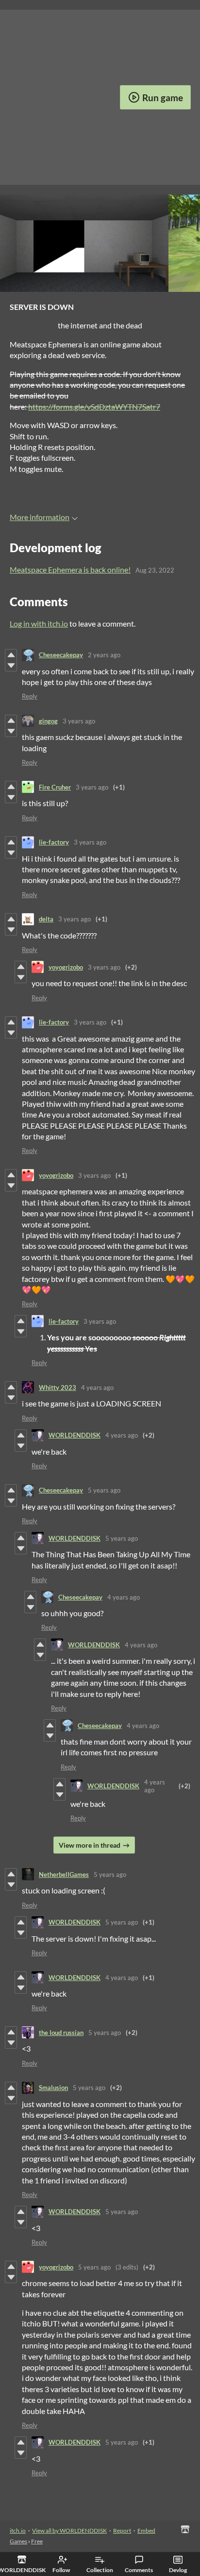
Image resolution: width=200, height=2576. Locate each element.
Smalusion (53, 2088)
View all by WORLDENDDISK (69, 2531)
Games (18, 2541)
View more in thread (90, 1845)
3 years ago (79, 721)
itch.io (18, 2531)
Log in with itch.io (39, 623)
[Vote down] (11, 666)
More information (40, 517)
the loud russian (61, 2033)
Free (37, 2541)
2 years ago (104, 655)
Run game (163, 98)
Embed (146, 2531)
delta (46, 919)
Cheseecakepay (61, 655)
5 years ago (104, 1490)
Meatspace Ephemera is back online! (70, 569)
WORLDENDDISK (75, 1435)
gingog (48, 721)
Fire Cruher (55, 787)
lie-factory (54, 842)
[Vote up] (11, 655)
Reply (30, 696)
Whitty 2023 (58, 1387)
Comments (139, 2570)
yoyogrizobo (66, 967)
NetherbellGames (64, 1874)
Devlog (178, 2570)
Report (122, 2531)
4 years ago (97, 1387)
